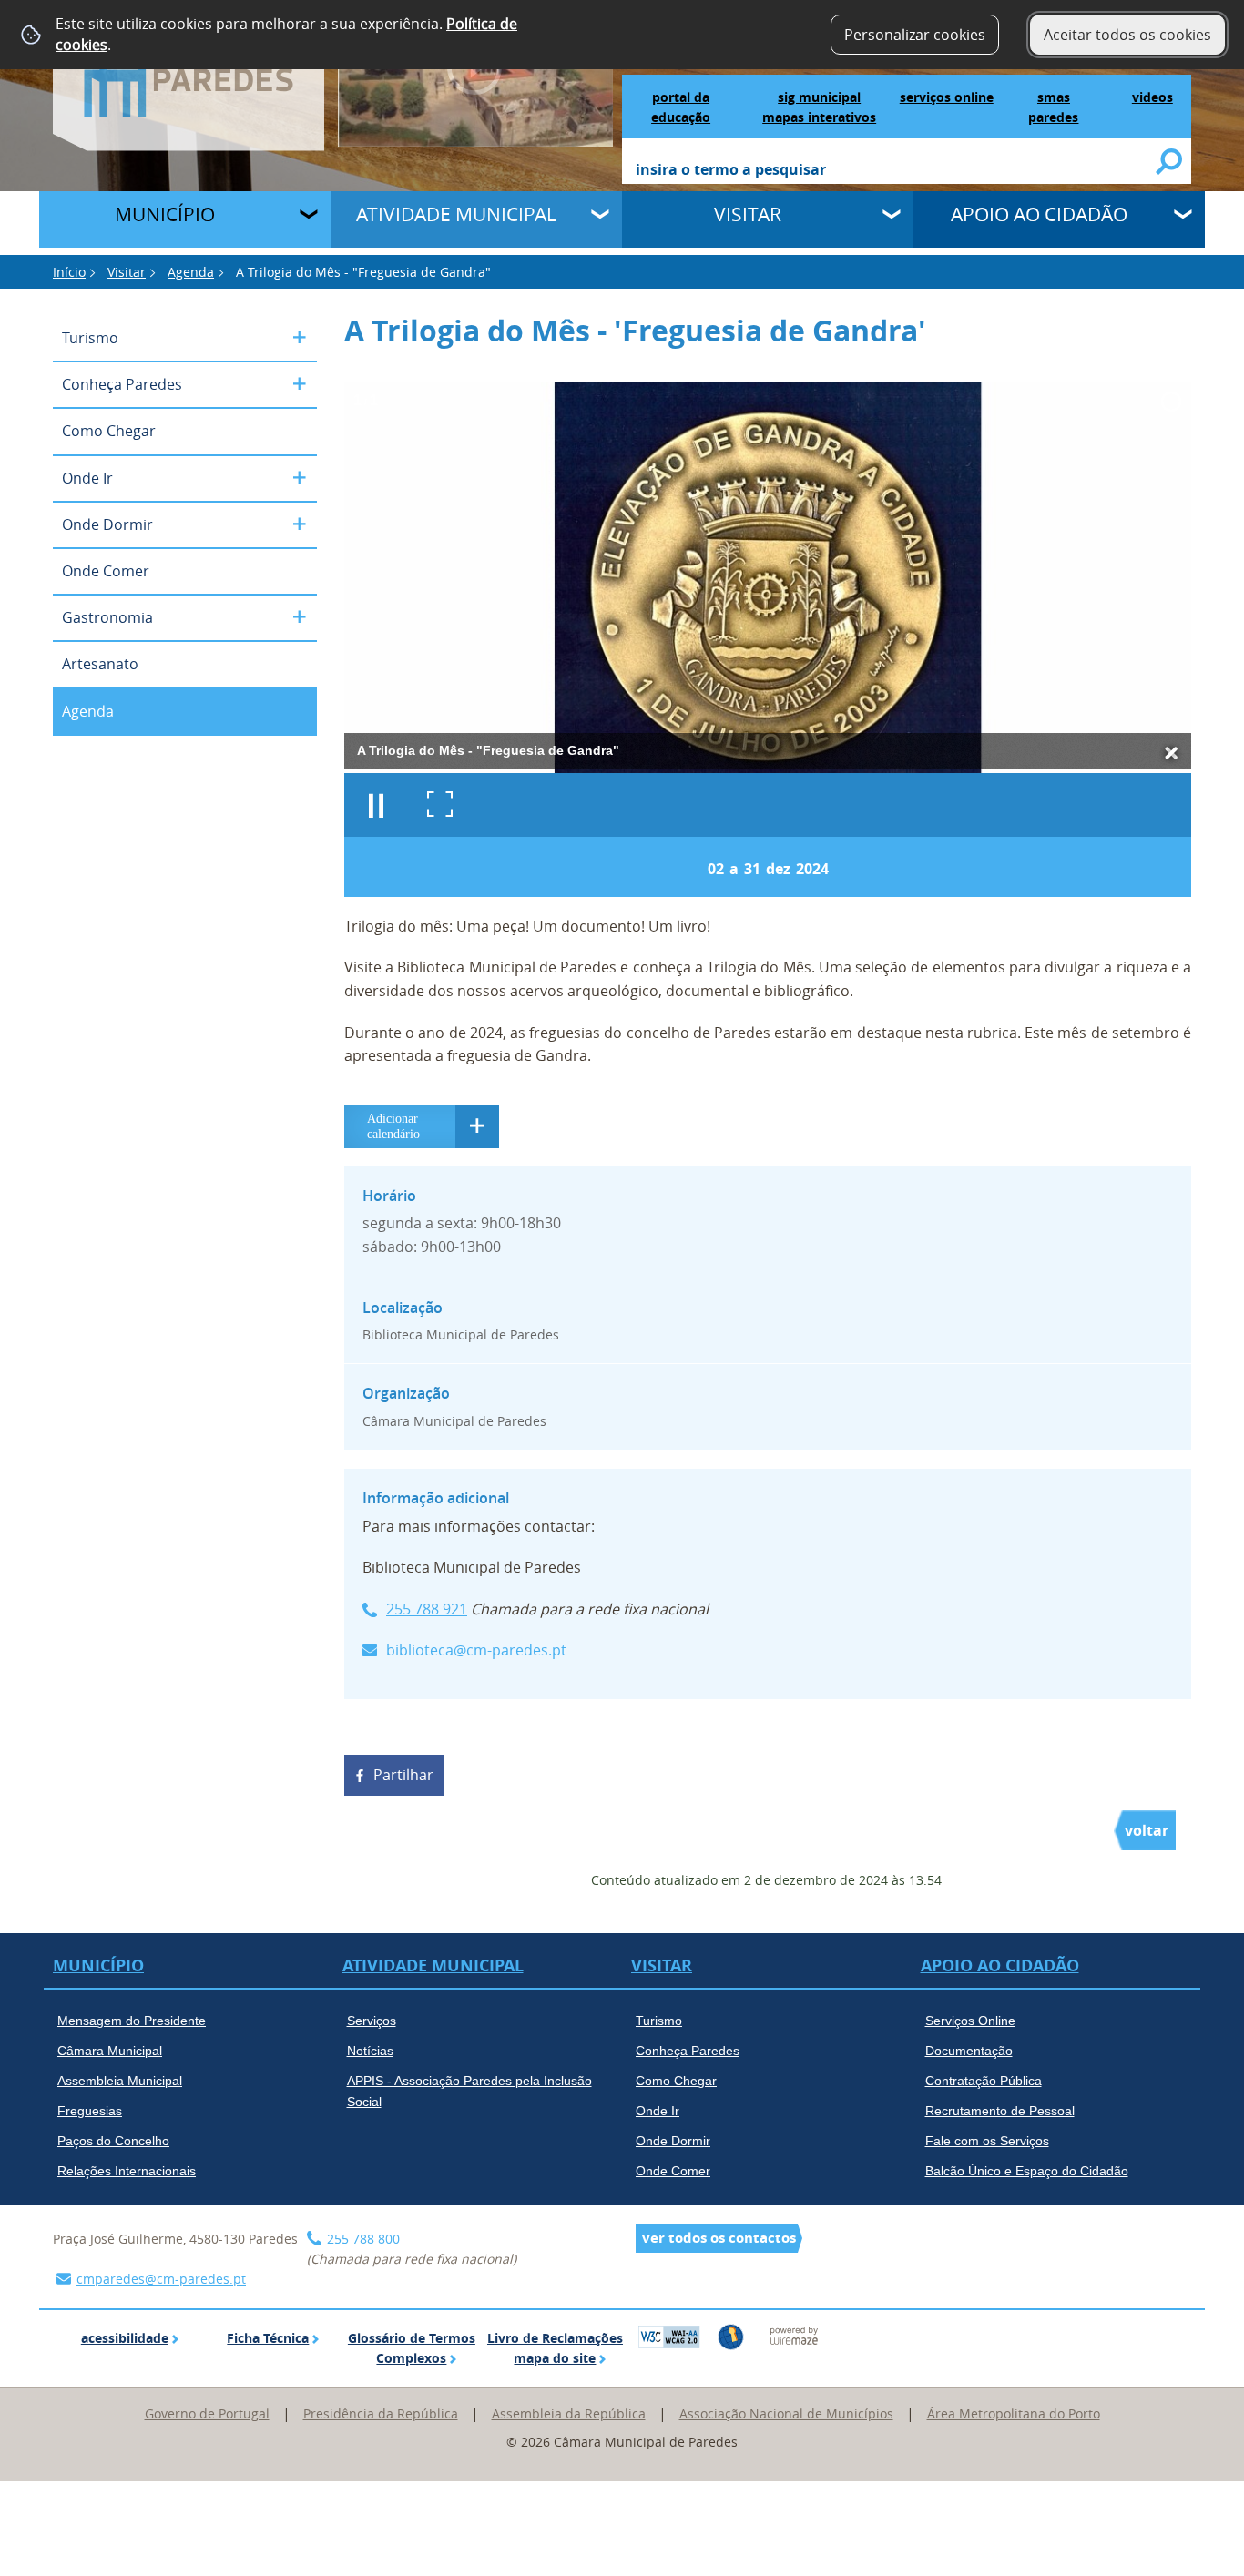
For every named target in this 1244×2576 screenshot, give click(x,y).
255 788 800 (363, 2239)
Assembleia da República (569, 2413)
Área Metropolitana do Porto (1014, 2413)
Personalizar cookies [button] (915, 35)
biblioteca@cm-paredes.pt (476, 1650)
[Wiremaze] (794, 2335)
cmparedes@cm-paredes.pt (161, 2279)
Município (165, 214)
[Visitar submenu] (893, 217)
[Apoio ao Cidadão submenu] (1185, 217)
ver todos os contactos (719, 2238)
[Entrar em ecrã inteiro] (440, 805)
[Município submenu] (311, 217)
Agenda (191, 272)
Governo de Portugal (207, 2413)
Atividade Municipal (456, 214)
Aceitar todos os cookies (1127, 35)
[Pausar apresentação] (376, 805)
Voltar (1147, 1830)
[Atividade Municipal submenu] (602, 217)
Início (69, 272)
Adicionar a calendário (422, 1126)
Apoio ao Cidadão (1039, 214)
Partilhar (403, 1775)
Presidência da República (381, 2413)
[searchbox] (897, 171)
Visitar (748, 214)
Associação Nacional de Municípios (786, 2413)
